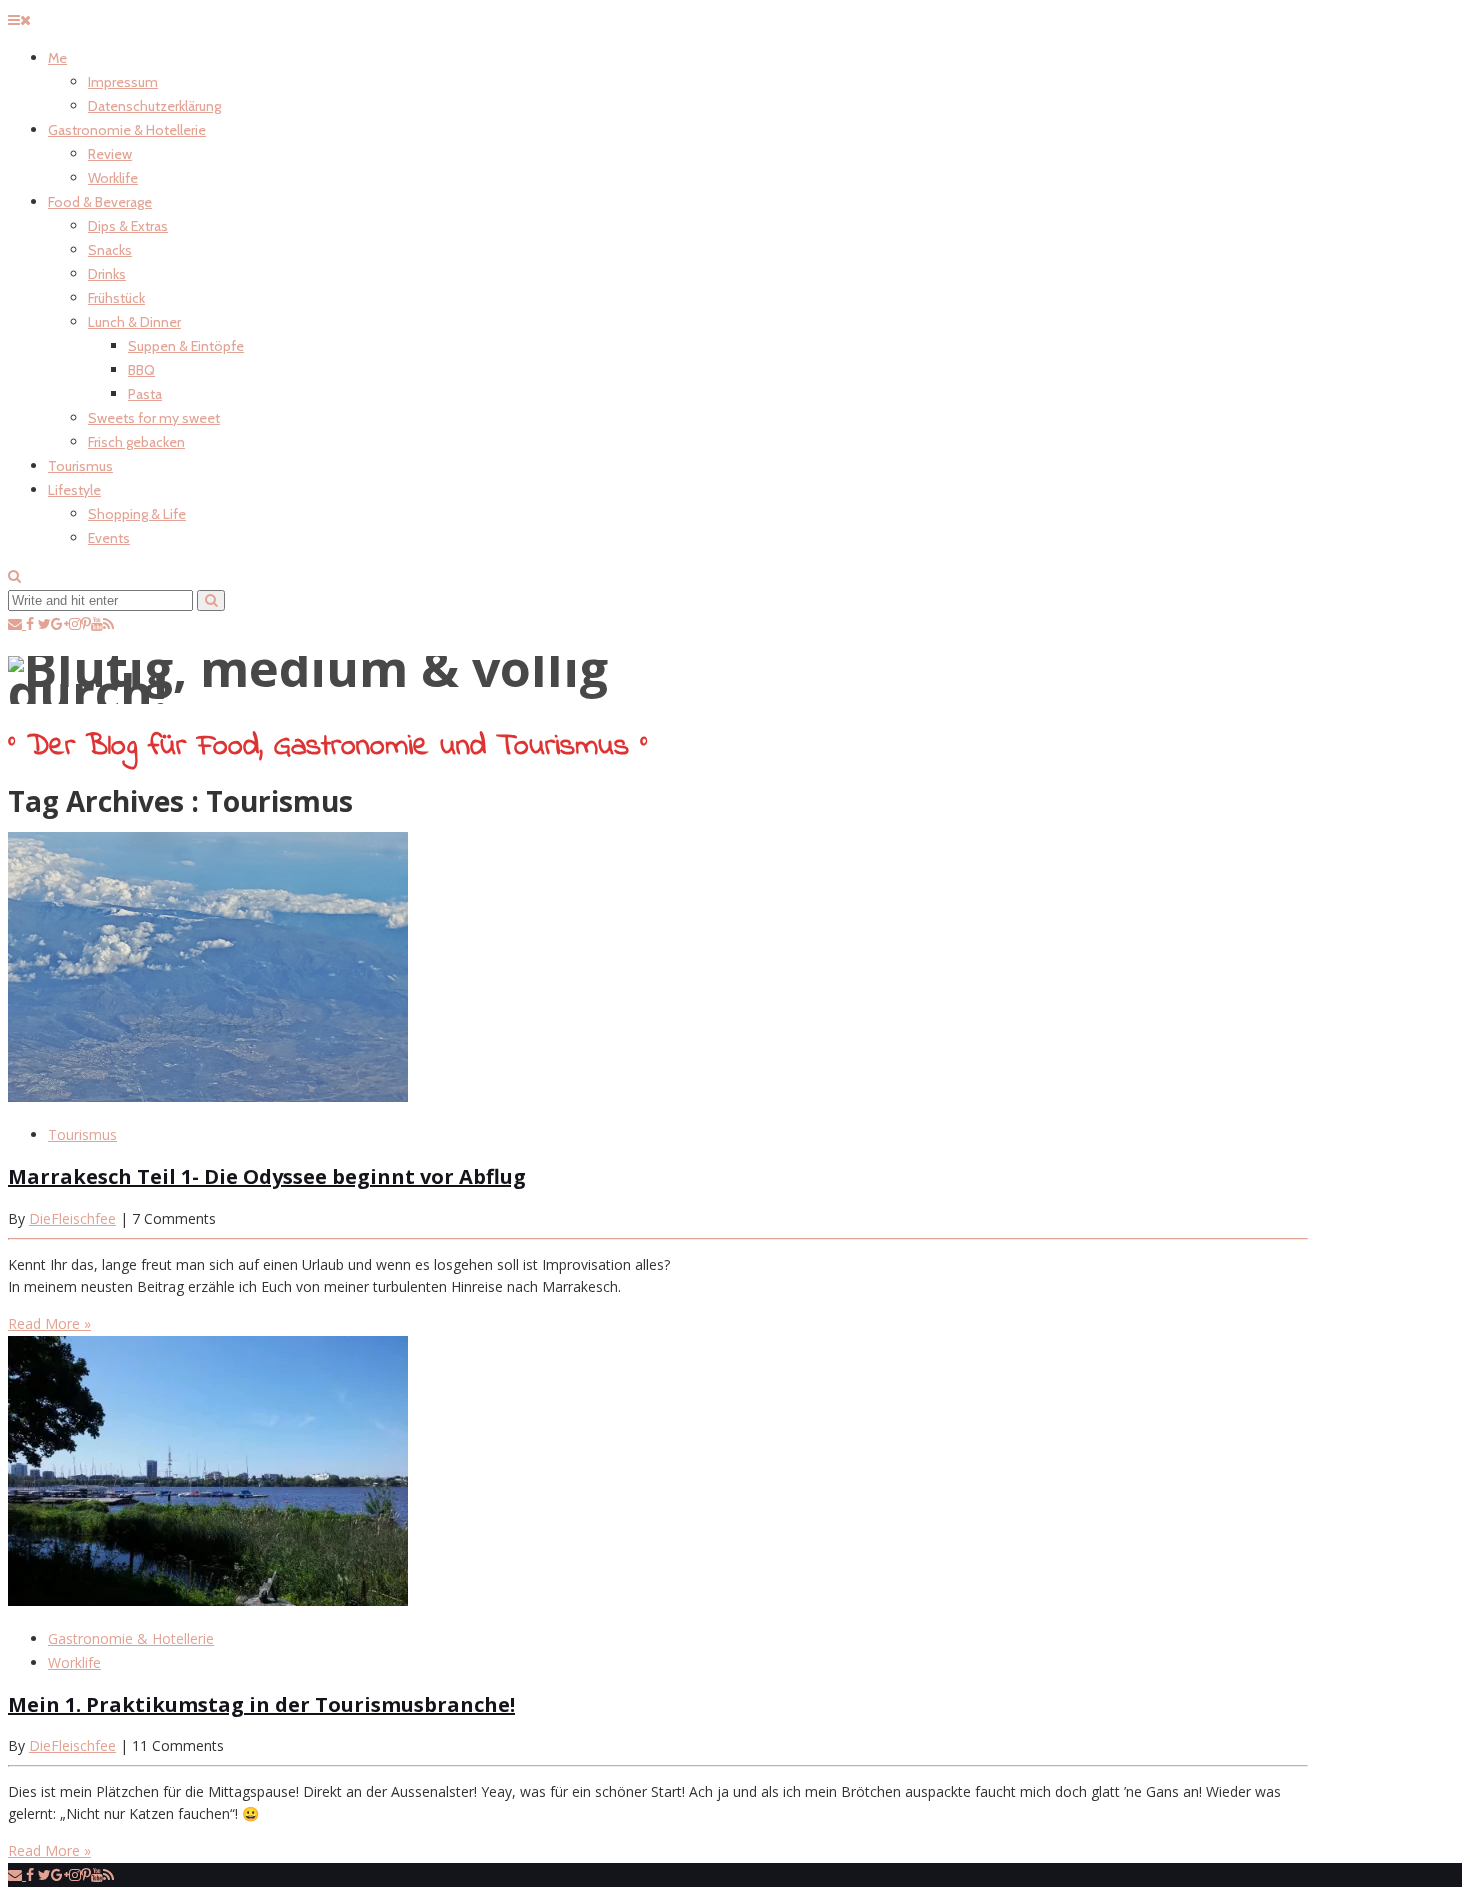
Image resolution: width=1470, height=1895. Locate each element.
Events (109, 538)
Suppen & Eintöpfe (186, 346)
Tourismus (80, 466)
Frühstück (116, 298)
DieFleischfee (72, 1218)
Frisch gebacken (136, 442)
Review (110, 154)
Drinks (107, 274)
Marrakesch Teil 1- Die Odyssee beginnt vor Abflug (267, 1176)
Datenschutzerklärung (154, 106)
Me (57, 58)
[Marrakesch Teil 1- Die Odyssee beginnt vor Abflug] (208, 1096)
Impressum (123, 82)
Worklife (113, 178)
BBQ (141, 370)
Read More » (49, 1323)
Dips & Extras (128, 226)
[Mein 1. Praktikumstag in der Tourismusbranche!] (208, 1600)
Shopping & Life (137, 514)
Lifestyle (74, 490)
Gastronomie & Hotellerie (127, 130)
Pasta (145, 394)
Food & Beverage (100, 202)
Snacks (110, 250)
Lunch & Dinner (134, 322)
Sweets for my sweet (154, 418)
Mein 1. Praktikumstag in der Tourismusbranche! (261, 1704)
